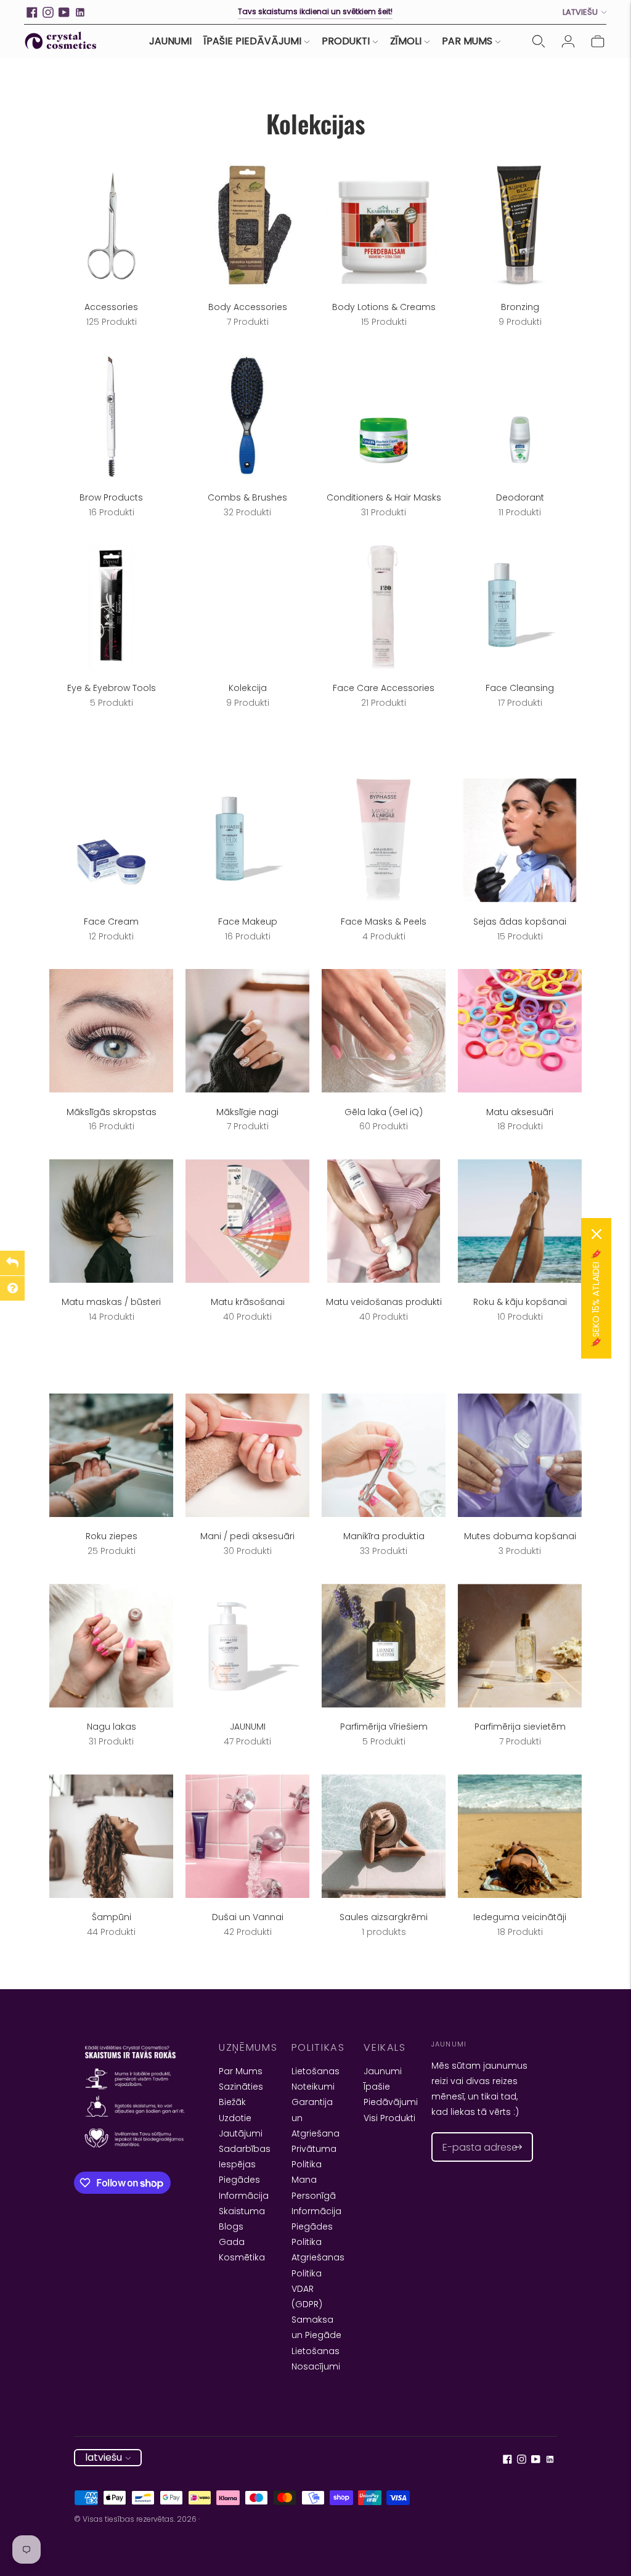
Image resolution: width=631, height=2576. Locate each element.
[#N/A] (539, 41)
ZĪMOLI (406, 41)
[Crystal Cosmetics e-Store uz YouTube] (64, 12)
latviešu (580, 12)
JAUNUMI (170, 41)
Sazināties (241, 2087)
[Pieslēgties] (568, 41)
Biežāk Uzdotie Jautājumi (241, 2117)
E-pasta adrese (472, 2132)
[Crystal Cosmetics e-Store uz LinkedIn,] (80, 12)
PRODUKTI (346, 41)
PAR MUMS (467, 41)
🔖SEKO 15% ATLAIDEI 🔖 (596, 1298)
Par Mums (241, 2071)
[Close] (596, 1234)
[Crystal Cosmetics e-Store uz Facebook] (32, 12)
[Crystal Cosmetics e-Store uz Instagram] (48, 12)
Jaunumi (383, 2071)
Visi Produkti (389, 2118)
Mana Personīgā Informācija (316, 2195)
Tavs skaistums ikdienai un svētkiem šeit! (315, 11)
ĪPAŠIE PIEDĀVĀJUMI (253, 41)
